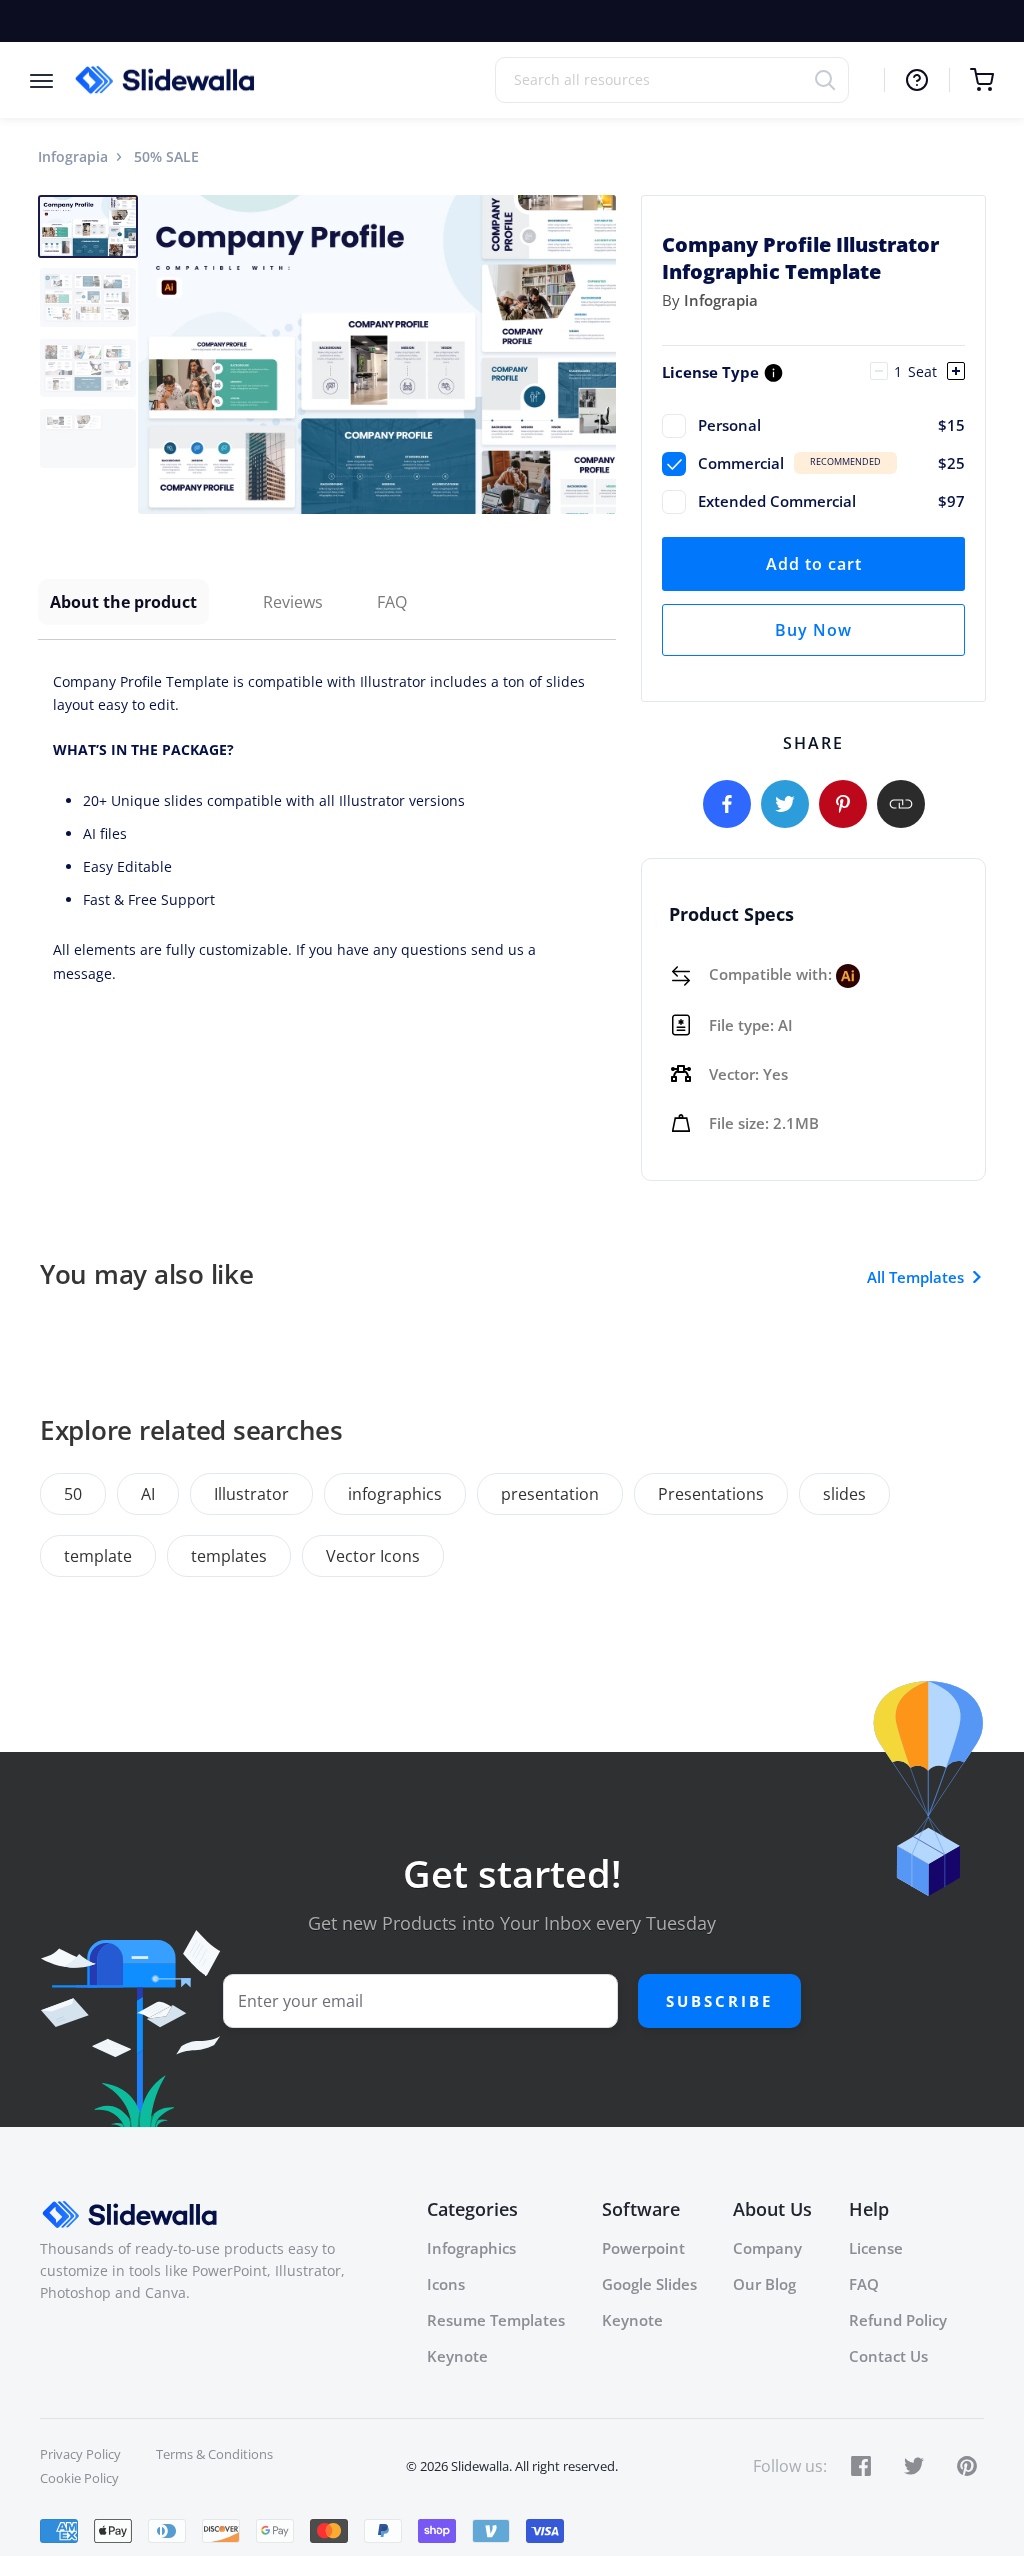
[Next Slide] (598, 354)
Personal (831, 425)
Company (767, 2248)
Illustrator (251, 1494)
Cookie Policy (79, 2478)
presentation (550, 1494)
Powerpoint (643, 2248)
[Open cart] (971, 80)
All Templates (915, 1277)
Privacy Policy (80, 2454)
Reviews (293, 602)
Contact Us (888, 2356)
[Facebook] (727, 804)
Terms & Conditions (214, 2454)
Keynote (457, 2356)
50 (73, 1494)
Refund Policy (898, 2320)
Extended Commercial (831, 501)
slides (844, 1494)
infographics (395, 1494)
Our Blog (764, 2284)
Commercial (831, 463)
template (98, 1556)
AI (148, 1494)
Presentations (711, 1494)
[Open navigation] (51, 79)
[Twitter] (785, 804)
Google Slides (649, 2284)
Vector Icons (373, 1556)
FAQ (392, 602)
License (876, 2248)
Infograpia (73, 156)
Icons (446, 2284)
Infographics (471, 2248)
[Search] (831, 79)
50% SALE (166, 156)
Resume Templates (496, 2320)
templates (229, 1556)
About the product (123, 602)
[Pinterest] (843, 804)
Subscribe (719, 2001)
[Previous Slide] (156, 354)
